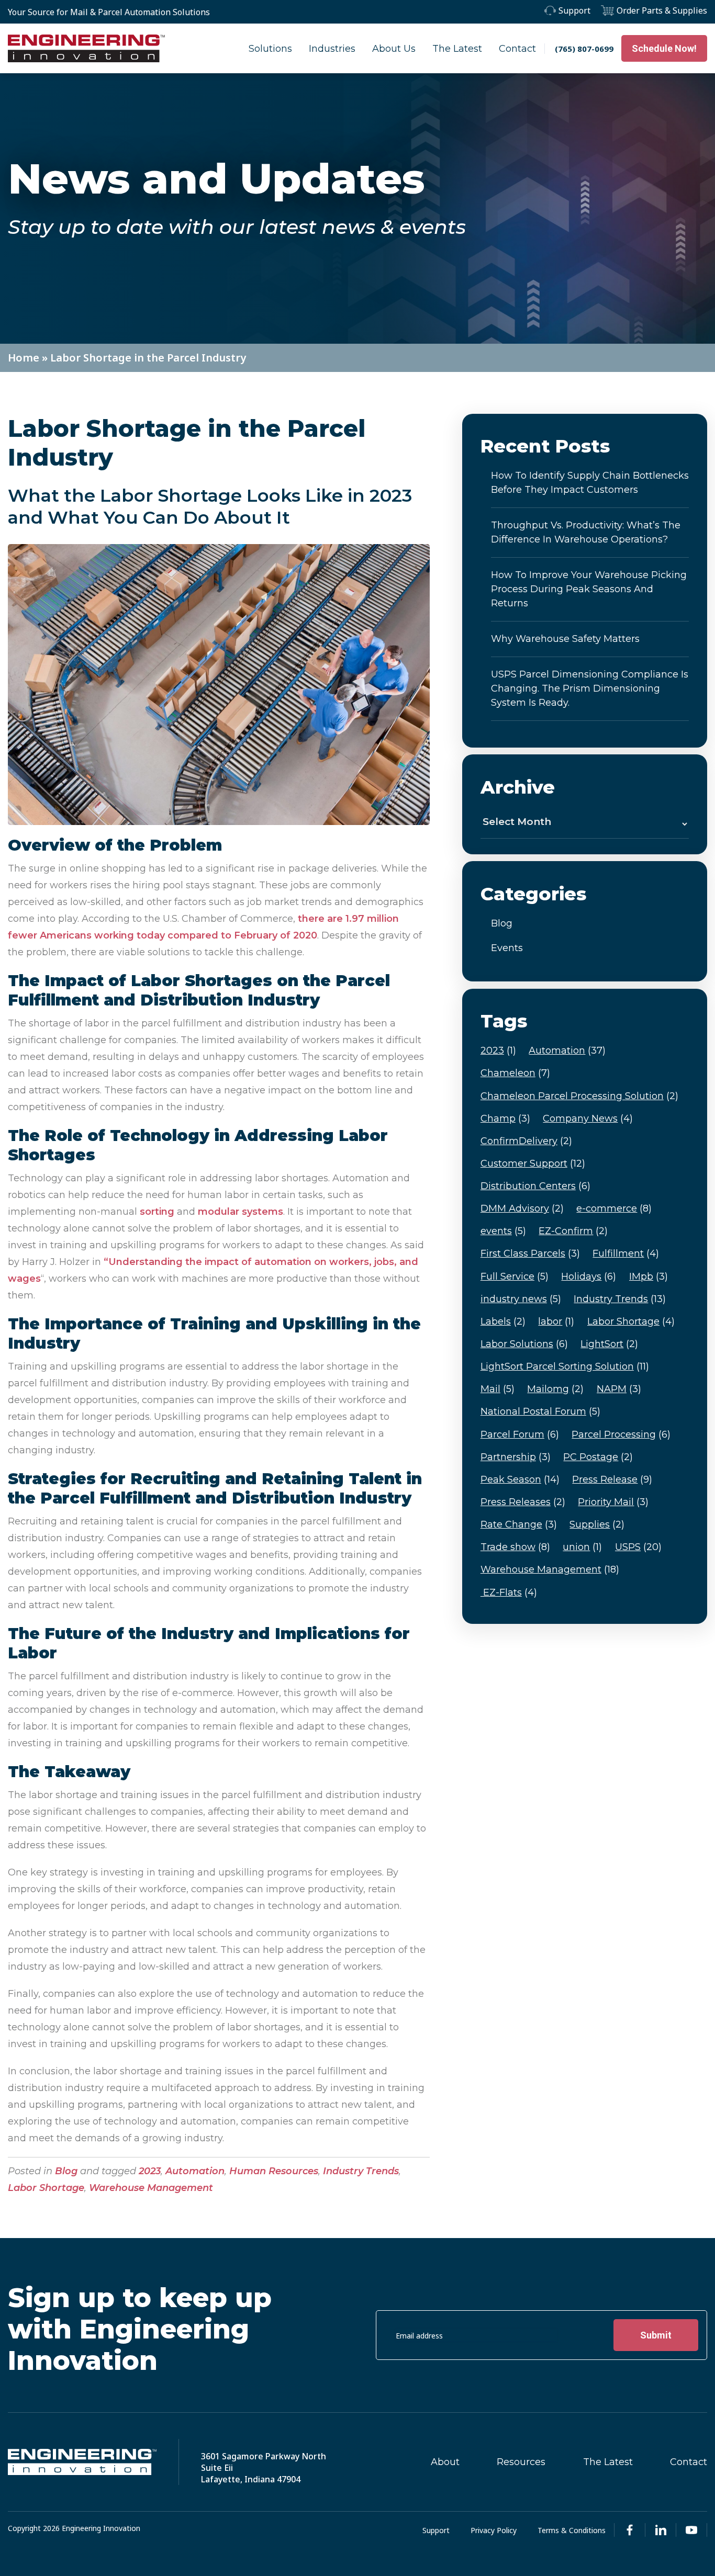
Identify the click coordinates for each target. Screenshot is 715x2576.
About (445, 2462)
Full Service (515, 1276)
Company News (588, 1118)
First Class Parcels (530, 1253)
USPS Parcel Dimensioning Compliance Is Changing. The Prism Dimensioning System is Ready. (590, 688)
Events (507, 948)
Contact (517, 49)
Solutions (270, 49)
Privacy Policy (494, 2530)
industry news (521, 1299)
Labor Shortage (46, 2188)
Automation (195, 2171)
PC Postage (598, 1457)
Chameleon (515, 1073)
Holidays (589, 1276)
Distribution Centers (535, 1186)
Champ (505, 1118)
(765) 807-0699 (584, 49)
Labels (503, 1321)
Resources (521, 2462)
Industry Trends (361, 2171)
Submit (656, 2335)
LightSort (609, 1344)
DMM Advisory (522, 1208)
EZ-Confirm (573, 1231)
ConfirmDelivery (526, 1141)
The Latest (457, 49)
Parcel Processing (621, 1434)
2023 (150, 2171)
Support (574, 10)
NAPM (619, 1389)
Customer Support (533, 1163)
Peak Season (520, 1479)
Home (24, 358)
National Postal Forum (540, 1411)
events (503, 1231)
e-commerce (614, 1208)
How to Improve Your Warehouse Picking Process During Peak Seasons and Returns (589, 589)
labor (556, 1321)
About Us (394, 49)
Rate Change (519, 1524)
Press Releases (523, 1502)
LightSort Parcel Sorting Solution (565, 1366)
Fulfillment (626, 1253)
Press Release (612, 1479)
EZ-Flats (509, 1592)
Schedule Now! (664, 48)
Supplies (597, 1524)
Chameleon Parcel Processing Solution (579, 1096)
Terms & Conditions (572, 2530)
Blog (66, 2171)
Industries (332, 49)
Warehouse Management (151, 2188)
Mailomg (555, 1389)
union (582, 1547)
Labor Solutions (524, 1344)
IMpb (649, 1276)
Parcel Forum (520, 1434)
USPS (638, 1547)
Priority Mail (613, 1502)
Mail (498, 1389)
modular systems (241, 1212)
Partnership (516, 1457)
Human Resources (274, 2171)
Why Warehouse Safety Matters (565, 639)
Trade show (515, 1547)
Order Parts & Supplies (662, 10)
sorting (157, 1212)
